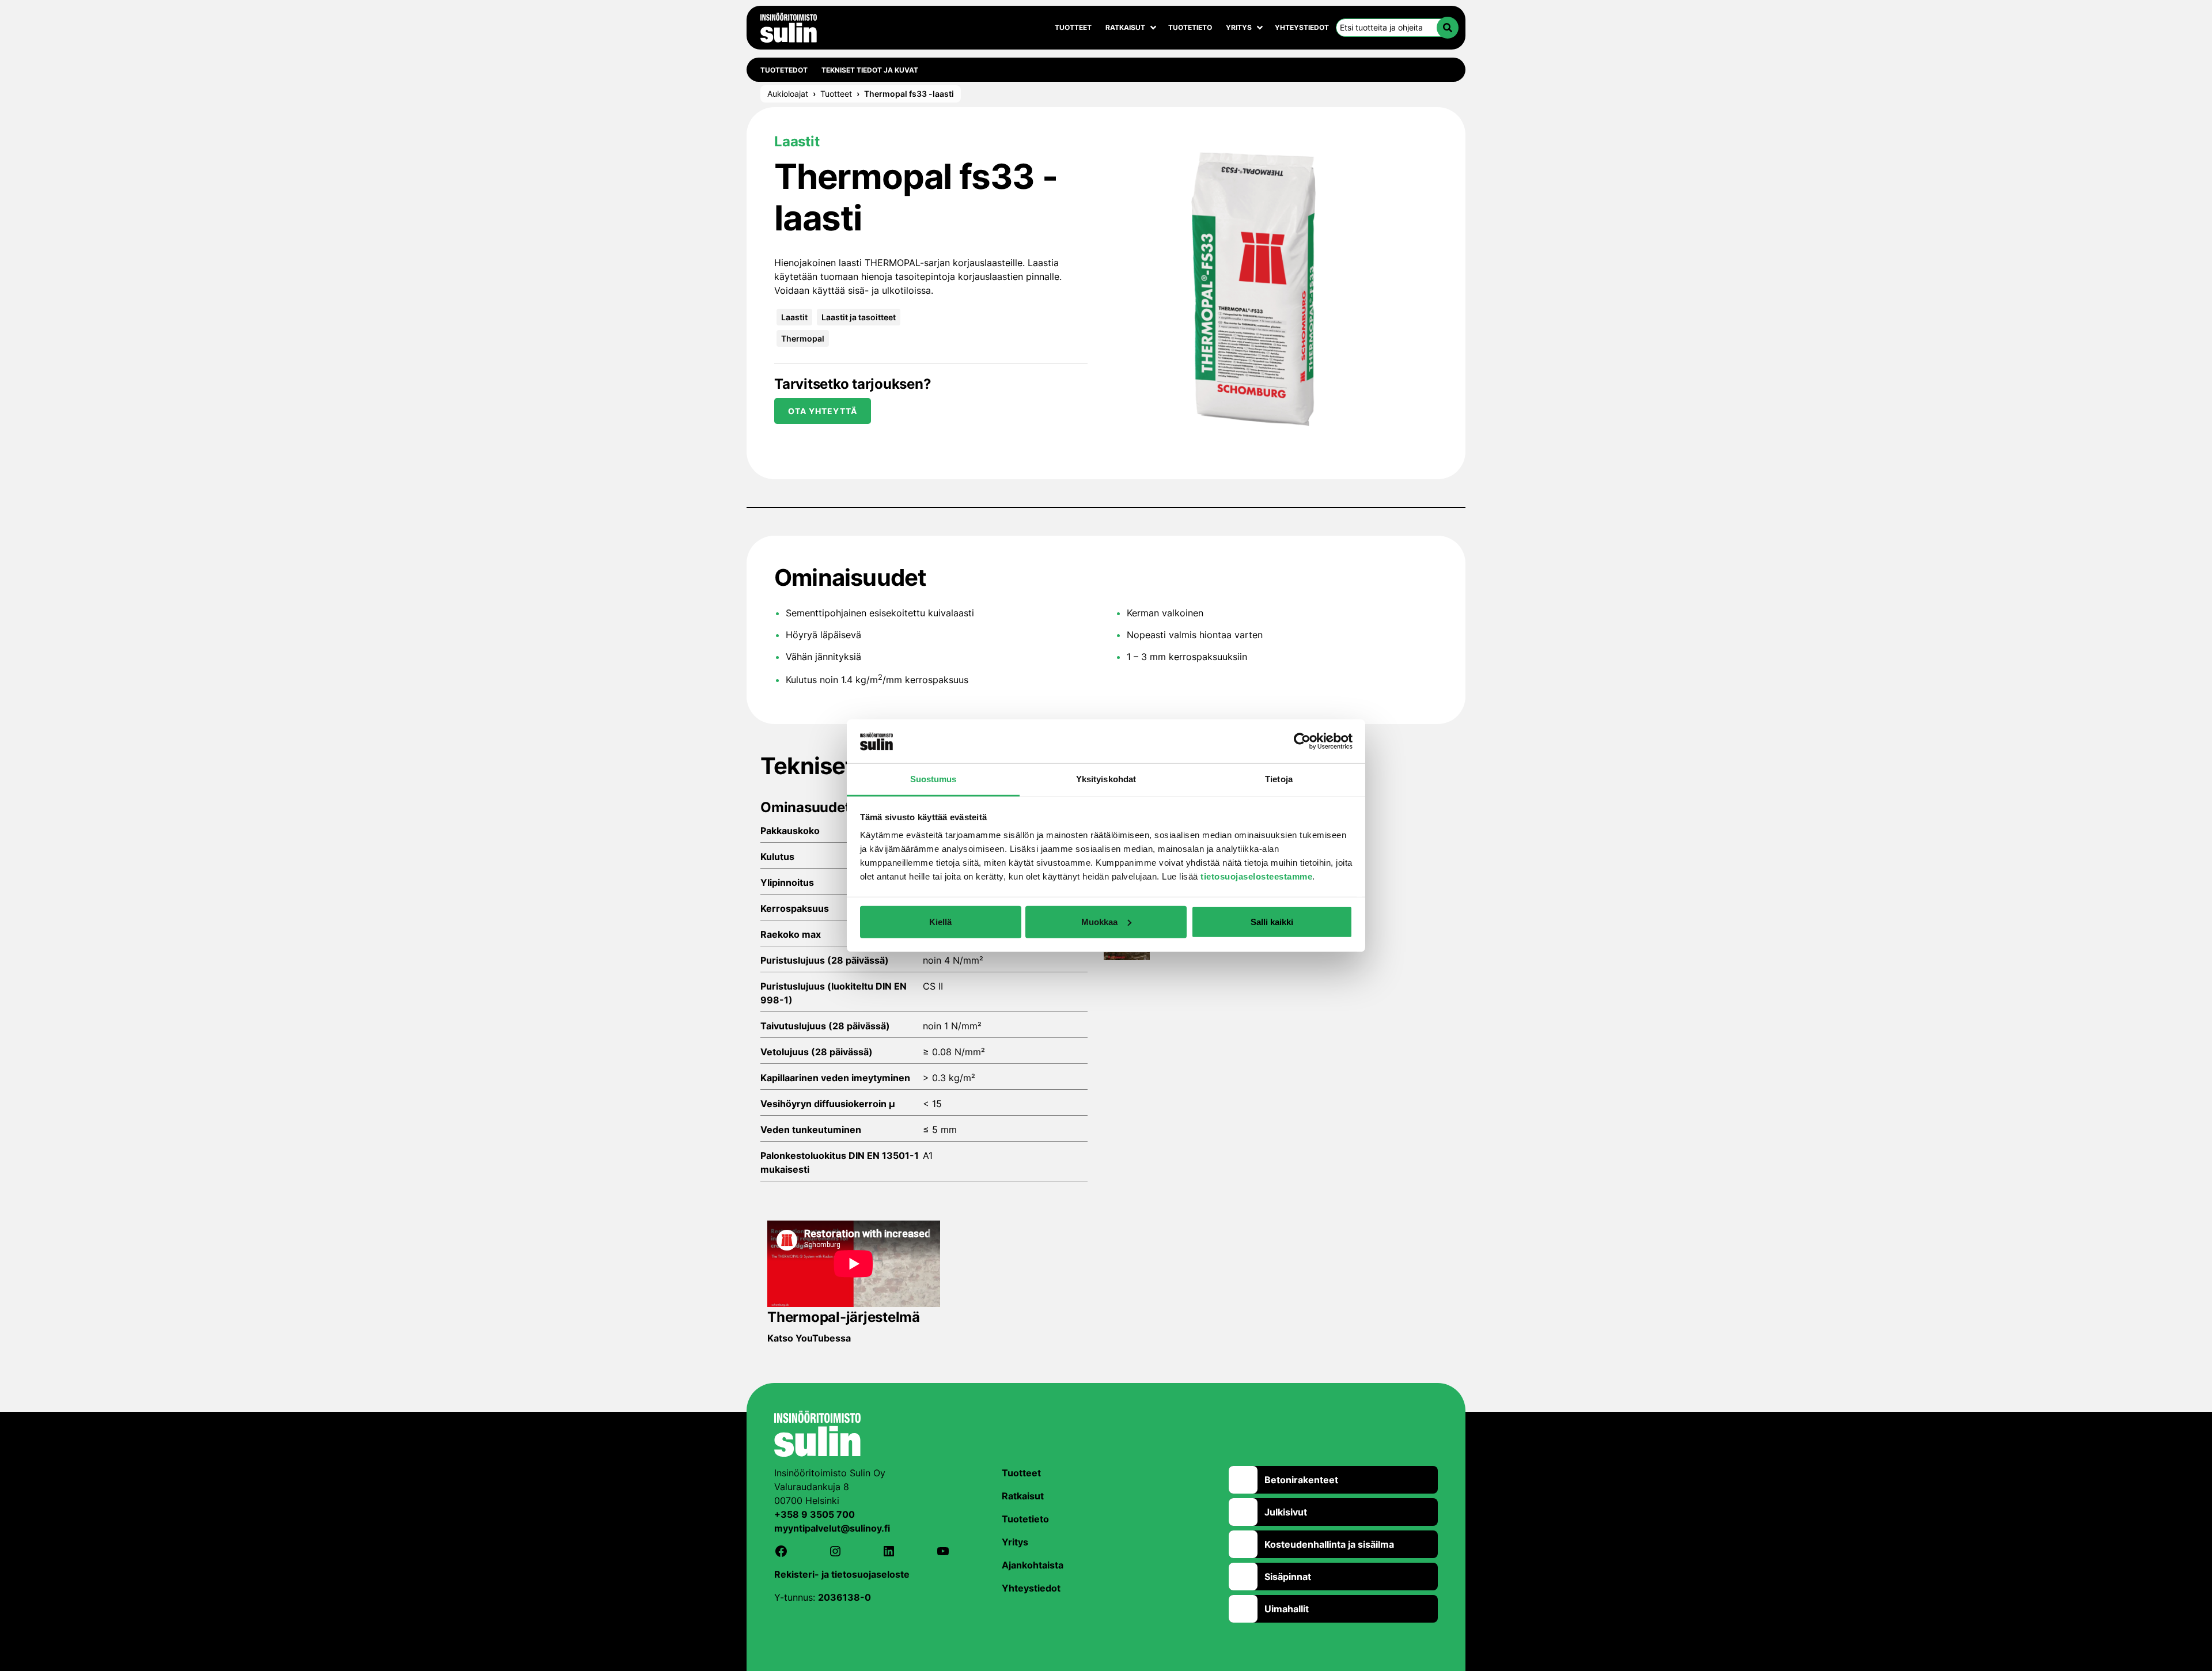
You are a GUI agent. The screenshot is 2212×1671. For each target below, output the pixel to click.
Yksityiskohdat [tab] (1106, 779)
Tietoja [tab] (1279, 779)
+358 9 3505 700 (815, 1514)
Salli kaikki (1272, 922)
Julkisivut (1286, 1512)
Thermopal (803, 338)
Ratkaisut (1125, 27)
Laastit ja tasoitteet (859, 317)
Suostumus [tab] (933, 779)
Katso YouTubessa (809, 1338)
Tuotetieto (1190, 27)
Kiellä (940, 922)
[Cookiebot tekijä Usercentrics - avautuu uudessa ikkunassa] (1302, 741)
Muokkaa (1099, 922)
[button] (1448, 28)
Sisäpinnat (1288, 1577)
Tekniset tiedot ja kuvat (870, 70)
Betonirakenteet (1301, 1480)
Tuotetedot (784, 70)
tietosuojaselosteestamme (1256, 876)
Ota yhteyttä (823, 411)
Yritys (1239, 27)
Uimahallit (1287, 1609)
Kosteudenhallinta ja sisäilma (1329, 1544)
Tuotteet (1073, 27)
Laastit (794, 317)
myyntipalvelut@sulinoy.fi (832, 1528)
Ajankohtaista (1033, 1565)
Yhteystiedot (1302, 27)
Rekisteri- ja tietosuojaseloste (842, 1574)
